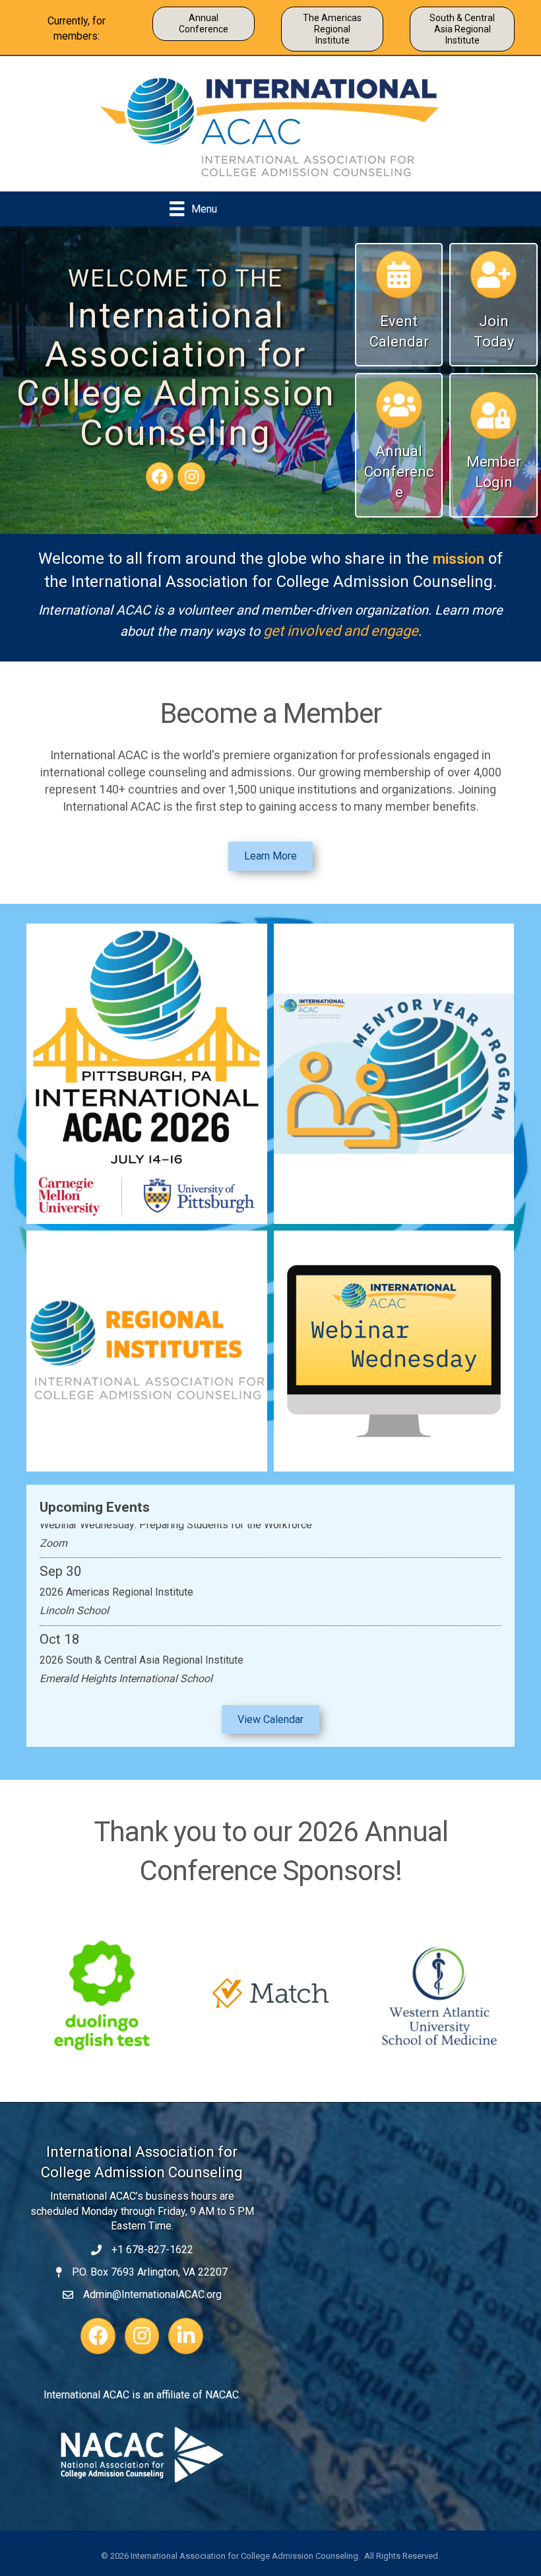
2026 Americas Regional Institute (116, 1574)
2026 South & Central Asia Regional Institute (142, 1642)
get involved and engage (341, 631)
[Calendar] (399, 281)
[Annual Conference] (399, 411)
